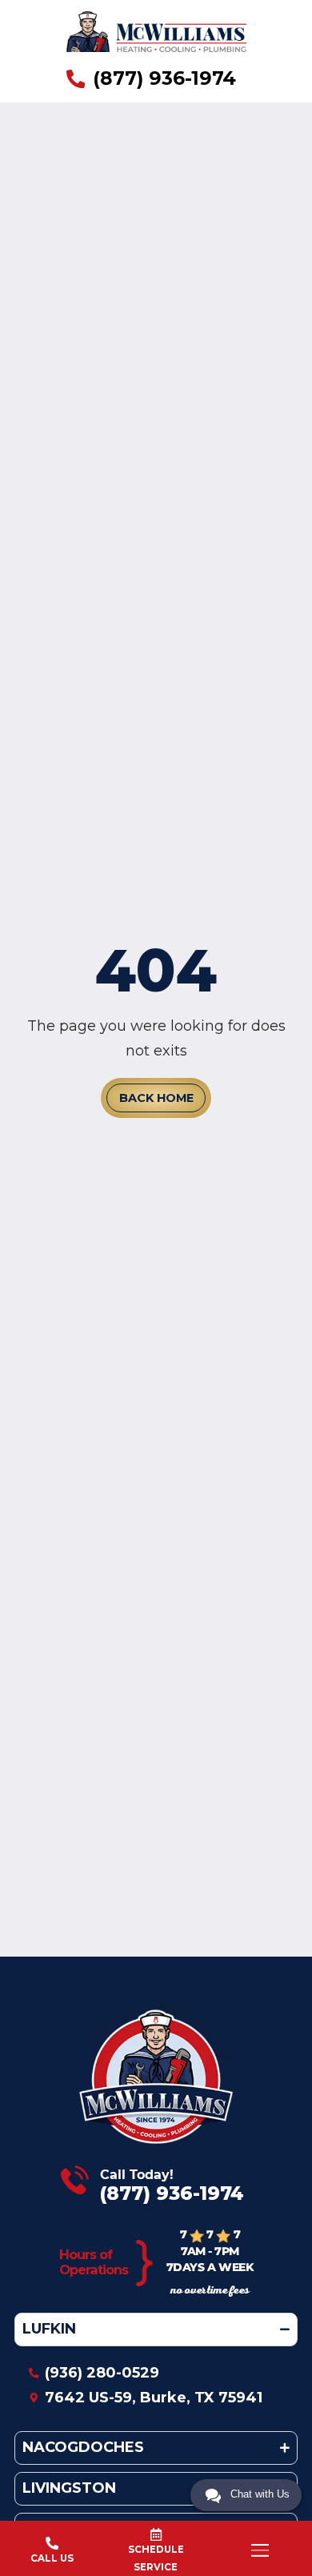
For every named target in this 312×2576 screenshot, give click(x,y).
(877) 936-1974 (172, 2193)
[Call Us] (52, 2543)
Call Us (52, 2558)
